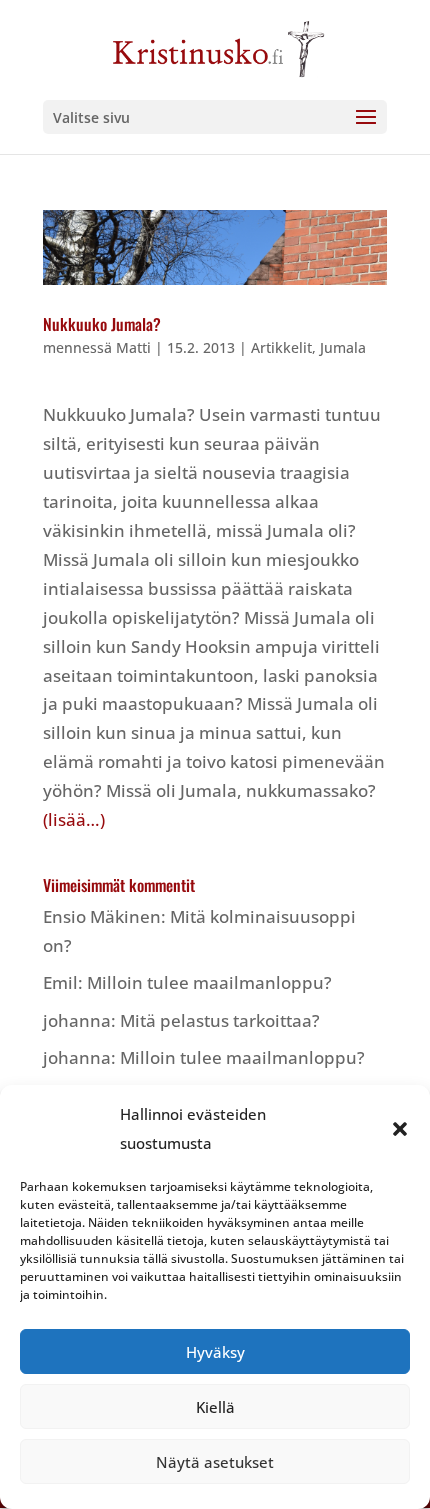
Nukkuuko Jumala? (102, 324)
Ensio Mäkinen (102, 916)
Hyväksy (215, 1352)
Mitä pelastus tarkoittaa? (220, 1020)
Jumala (343, 347)
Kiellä (215, 1407)
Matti (133, 347)
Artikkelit (281, 347)
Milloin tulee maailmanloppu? (209, 982)
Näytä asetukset (215, 1462)
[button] (400, 1129)
